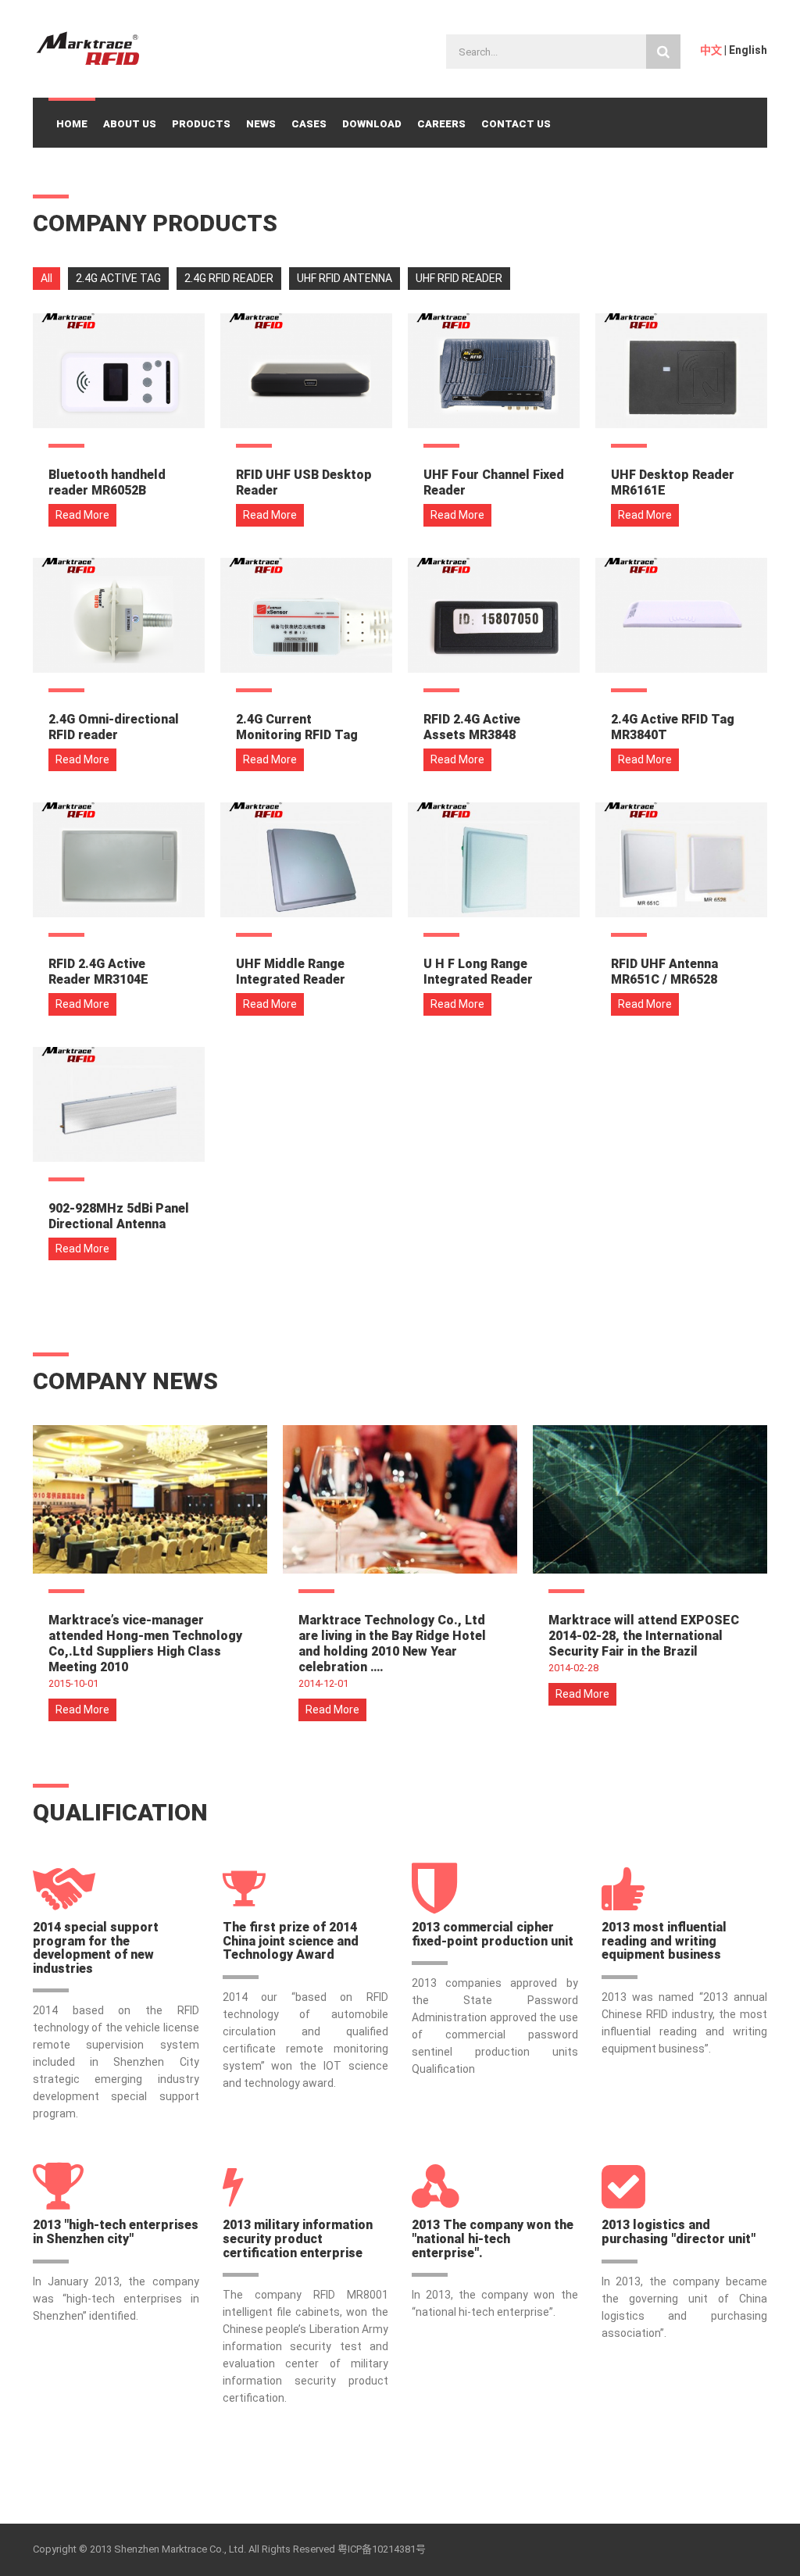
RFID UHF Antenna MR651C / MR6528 (664, 972)
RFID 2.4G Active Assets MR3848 (472, 727)
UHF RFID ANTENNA (345, 278)
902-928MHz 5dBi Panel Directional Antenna (119, 1216)
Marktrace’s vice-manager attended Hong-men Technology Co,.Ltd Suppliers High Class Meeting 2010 (145, 1643)
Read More (82, 515)
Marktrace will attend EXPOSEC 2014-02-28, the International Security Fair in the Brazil (644, 1636)
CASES (309, 124)
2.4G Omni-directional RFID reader (114, 727)
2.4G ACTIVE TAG (118, 278)
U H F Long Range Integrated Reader (478, 972)
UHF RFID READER (459, 278)
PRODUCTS (201, 124)
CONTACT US (516, 124)
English (748, 50)
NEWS (261, 124)
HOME (72, 124)
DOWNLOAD (372, 124)
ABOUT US (130, 124)
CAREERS (441, 124)
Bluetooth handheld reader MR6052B (107, 482)
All (46, 278)
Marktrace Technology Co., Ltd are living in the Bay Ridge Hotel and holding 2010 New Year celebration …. (392, 1643)
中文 (711, 50)
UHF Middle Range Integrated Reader (291, 972)
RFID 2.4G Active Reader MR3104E (98, 972)
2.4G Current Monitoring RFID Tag (297, 727)
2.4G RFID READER (229, 278)
